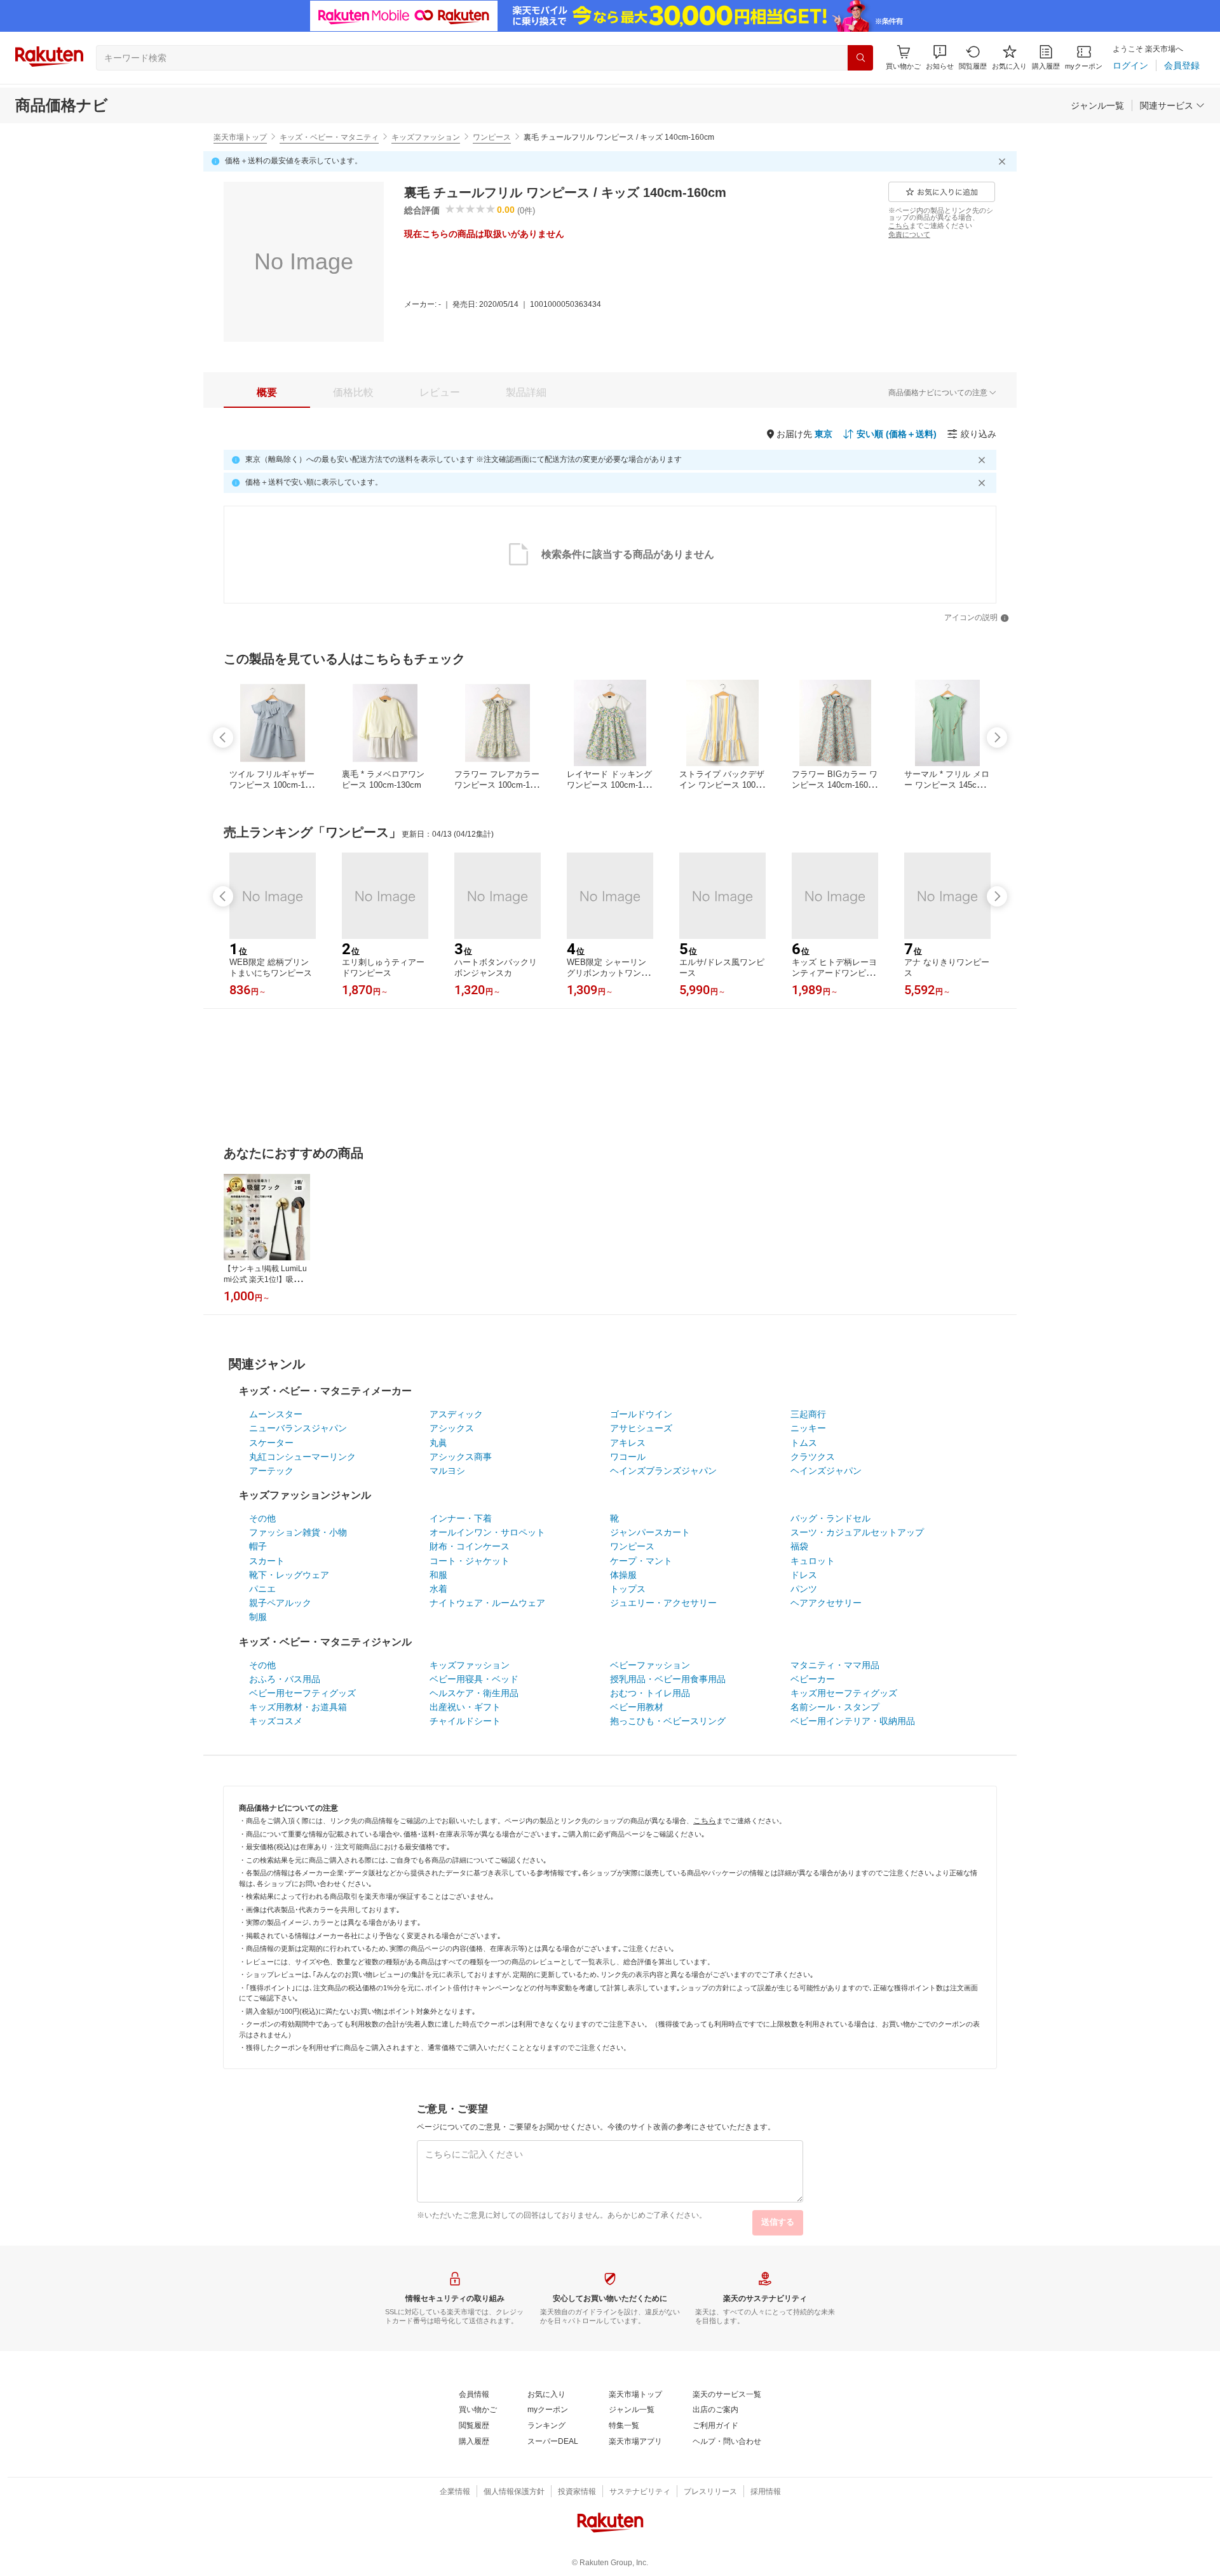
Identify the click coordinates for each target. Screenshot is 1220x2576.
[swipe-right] (997, 738)
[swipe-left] (223, 738)
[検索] (860, 58)
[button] (940, 57)
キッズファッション (426, 137)
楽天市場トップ (240, 137)
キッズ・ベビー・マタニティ (329, 137)
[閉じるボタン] (1004, 161)
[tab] (267, 393)
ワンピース (492, 137)
